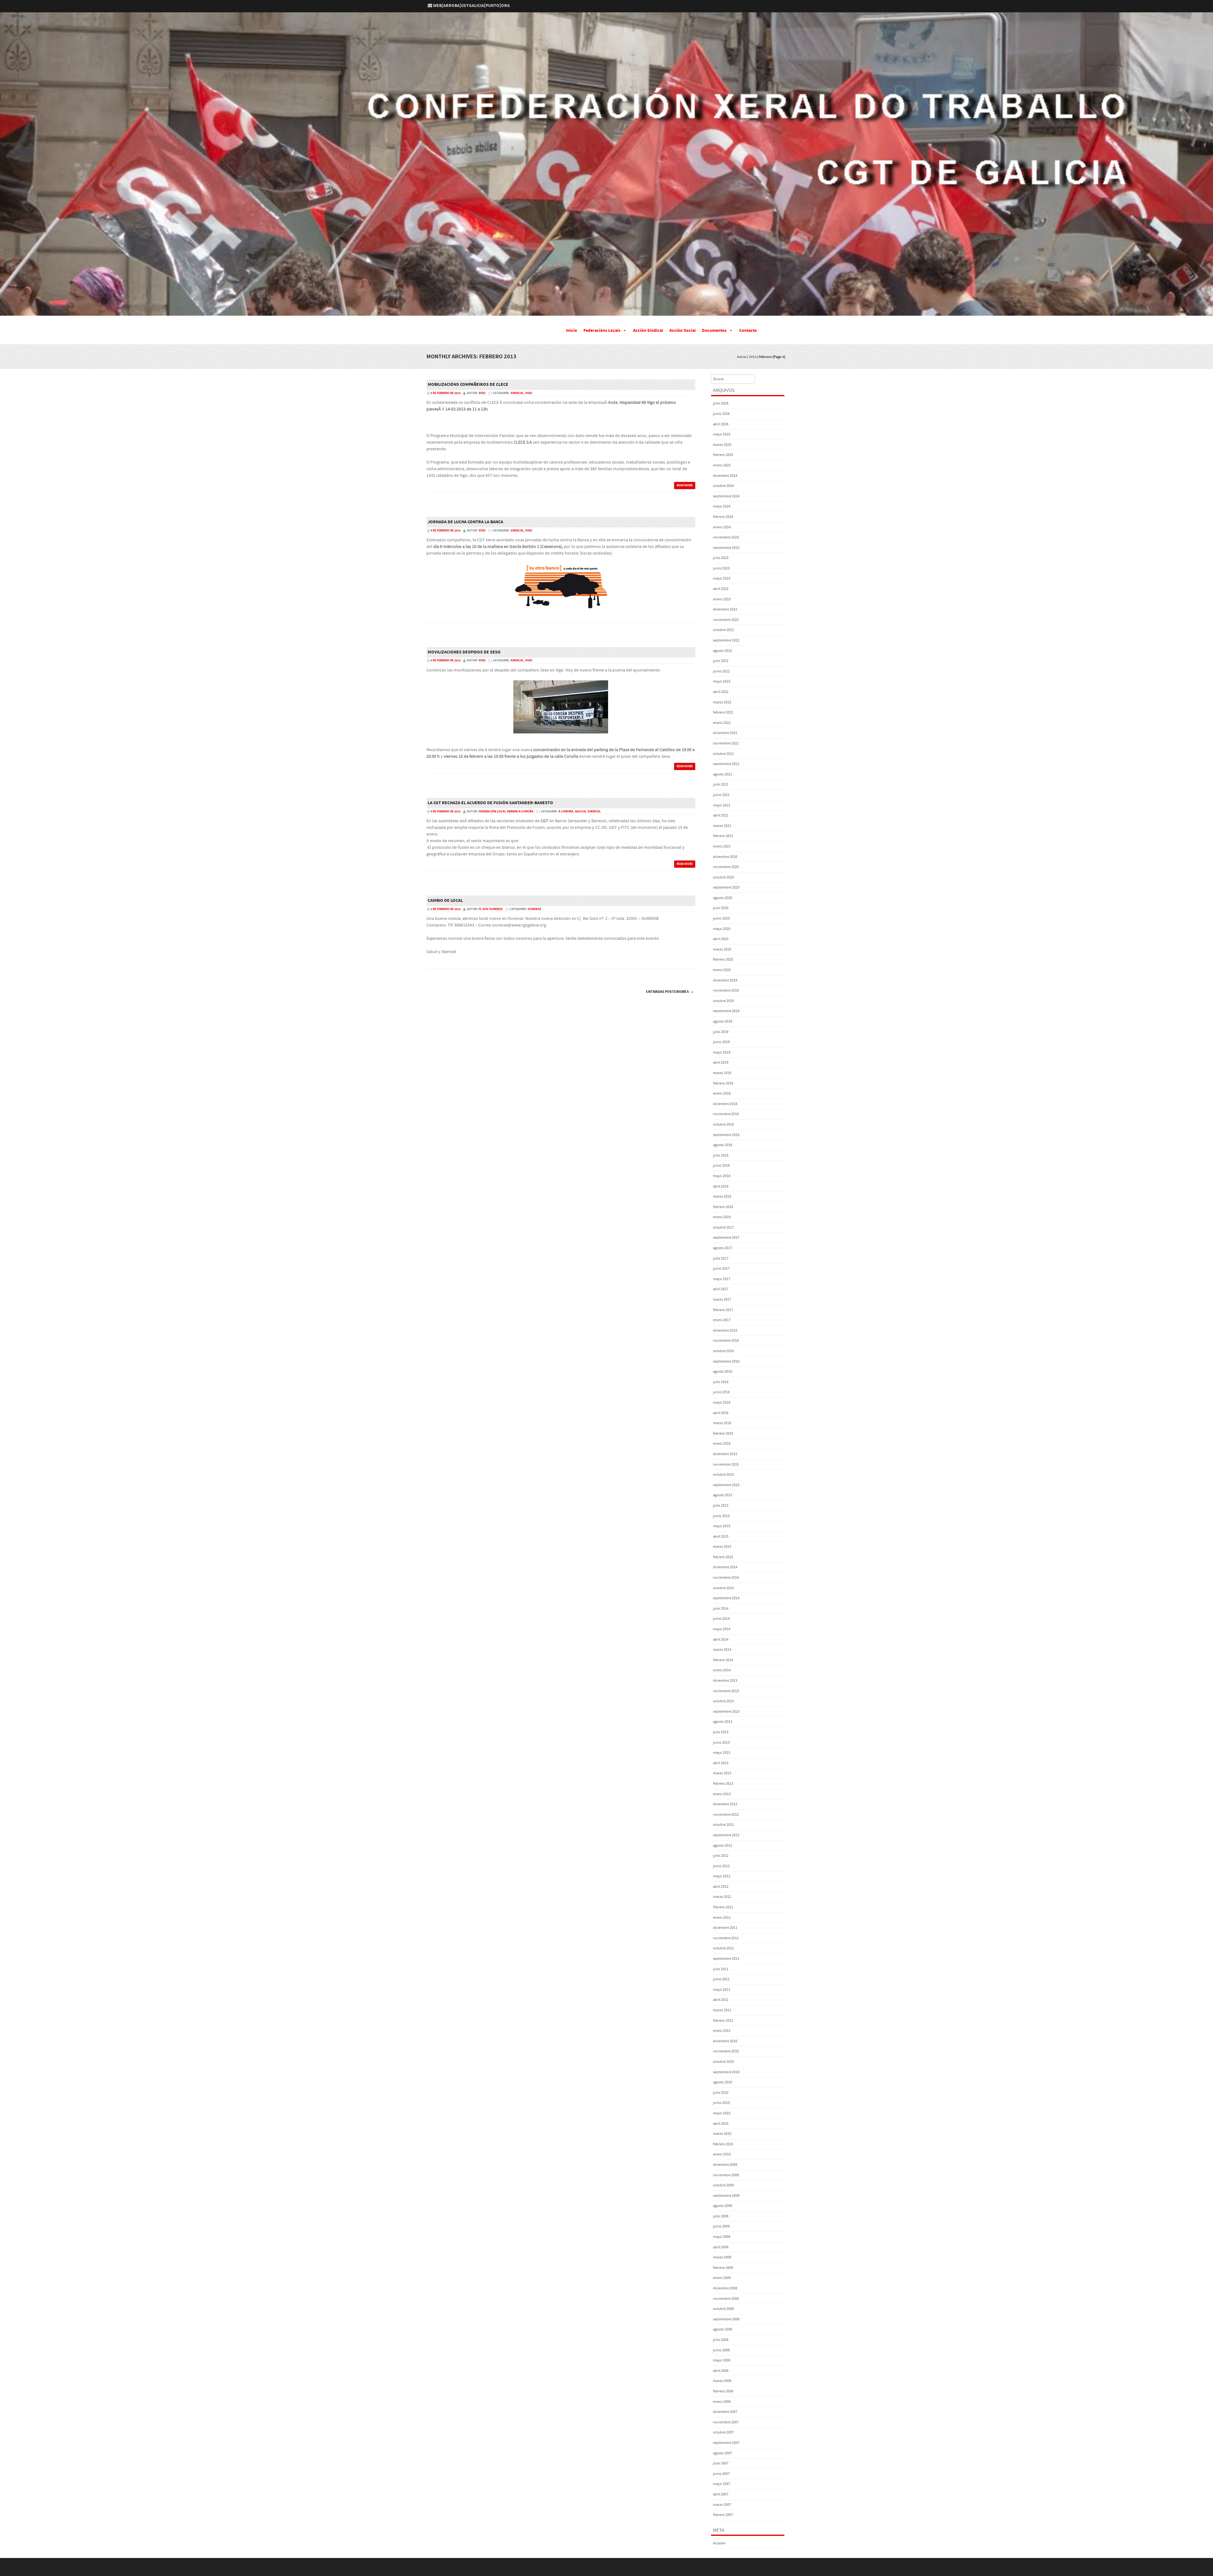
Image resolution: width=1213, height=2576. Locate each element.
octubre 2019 (723, 1001)
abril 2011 (721, 2000)
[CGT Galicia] (606, 311)
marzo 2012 (722, 1897)
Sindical (517, 393)
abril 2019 (721, 1063)
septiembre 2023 (726, 548)
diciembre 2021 (725, 733)
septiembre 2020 (726, 887)
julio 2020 (721, 908)
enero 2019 (722, 1094)
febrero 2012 (723, 1907)
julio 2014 (721, 1609)
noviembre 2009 (726, 2175)
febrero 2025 (723, 455)
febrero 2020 (723, 960)
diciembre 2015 (725, 1454)
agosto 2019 (723, 1021)
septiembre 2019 (726, 1011)
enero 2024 (722, 527)
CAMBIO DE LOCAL (445, 901)
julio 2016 (721, 1382)
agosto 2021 (723, 774)
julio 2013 (721, 1732)
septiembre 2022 (726, 640)
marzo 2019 (722, 1073)
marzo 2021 (722, 826)
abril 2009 (721, 2247)
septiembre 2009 (726, 2196)
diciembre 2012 (725, 1804)
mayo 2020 (722, 929)
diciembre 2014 (725, 1567)
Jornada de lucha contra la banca (465, 522)
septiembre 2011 (726, 1959)
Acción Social (682, 331)
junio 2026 (721, 414)
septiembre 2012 (726, 1835)
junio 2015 (721, 1516)
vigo (482, 393)
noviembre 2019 (726, 990)
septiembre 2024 (726, 496)
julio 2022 (721, 661)
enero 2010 (722, 2154)
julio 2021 (721, 784)
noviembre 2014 (726, 1578)
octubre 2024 (723, 486)
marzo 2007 (722, 2505)
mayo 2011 (722, 1990)
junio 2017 (721, 1269)
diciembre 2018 (725, 1104)
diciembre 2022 (725, 609)
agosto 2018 (723, 1145)
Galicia (580, 811)
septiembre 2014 (726, 1598)
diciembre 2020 (725, 857)
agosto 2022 (723, 651)
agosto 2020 (723, 898)
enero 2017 (722, 1320)
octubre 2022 (723, 630)
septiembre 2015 (726, 1485)
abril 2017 (721, 1289)
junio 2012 (721, 1866)
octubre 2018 (723, 1124)
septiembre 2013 (726, 1712)
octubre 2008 (723, 2309)
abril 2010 (721, 2124)
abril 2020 (721, 939)
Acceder (719, 2543)
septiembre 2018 (726, 1135)
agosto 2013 (723, 1722)
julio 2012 (721, 1856)
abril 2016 (721, 1413)
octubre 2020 (723, 877)
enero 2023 (722, 599)
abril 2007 (721, 2494)
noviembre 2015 (726, 1464)
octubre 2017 (723, 1227)
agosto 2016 (723, 1372)
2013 (753, 357)
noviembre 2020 (726, 867)
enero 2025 (722, 465)
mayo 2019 (722, 1052)
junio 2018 (721, 1166)
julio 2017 (721, 1258)
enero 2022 (722, 723)
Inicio (572, 331)
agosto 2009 (723, 2206)
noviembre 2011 (726, 1938)
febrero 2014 (723, 1660)
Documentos (714, 331)
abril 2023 (721, 589)
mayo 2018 (722, 1176)
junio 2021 (721, 795)
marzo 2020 (722, 949)
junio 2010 (721, 2103)
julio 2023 (721, 558)
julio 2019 (721, 1032)
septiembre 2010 (726, 2072)
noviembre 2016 (726, 1341)
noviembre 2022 (726, 620)
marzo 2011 (722, 2010)
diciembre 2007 (725, 2412)
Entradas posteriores (670, 992)
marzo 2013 (722, 1773)
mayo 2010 (722, 2113)
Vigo (529, 393)
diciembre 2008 (725, 2288)
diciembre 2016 (725, 1331)
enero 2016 (722, 1444)
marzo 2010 (722, 2134)
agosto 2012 (723, 1846)
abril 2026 (721, 424)
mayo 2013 (722, 1753)
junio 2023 (721, 568)
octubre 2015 (723, 1475)
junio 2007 (721, 2474)
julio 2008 (721, 2340)
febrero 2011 (723, 2021)
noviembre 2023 (726, 537)
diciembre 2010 (725, 2041)
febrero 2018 (723, 1207)
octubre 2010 (723, 2062)
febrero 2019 (723, 1083)
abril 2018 (721, 1186)
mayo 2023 (722, 578)
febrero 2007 (723, 2515)
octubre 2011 (723, 1948)
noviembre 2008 (726, 2299)
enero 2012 (722, 1918)
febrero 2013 (723, 1784)
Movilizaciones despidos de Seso (464, 652)
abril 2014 (721, 1640)
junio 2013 (721, 1743)
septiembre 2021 (726, 764)
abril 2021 (721, 815)
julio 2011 (721, 1969)
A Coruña (566, 811)
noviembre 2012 (726, 1815)
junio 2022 (721, 671)
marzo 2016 (722, 1423)
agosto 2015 (723, 1495)
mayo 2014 (722, 1629)
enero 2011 (722, 2031)
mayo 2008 (722, 2360)
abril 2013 (721, 1763)
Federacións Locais (602, 331)
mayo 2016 (722, 1403)
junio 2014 (721, 1619)
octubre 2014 (723, 1588)
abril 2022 (721, 692)
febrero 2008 (723, 2391)
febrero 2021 (723, 836)
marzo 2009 (722, 2257)
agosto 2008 (723, 2329)
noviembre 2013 (726, 1691)
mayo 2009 (722, 2237)
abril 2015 (721, 1537)
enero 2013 (722, 1794)
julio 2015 (721, 1506)
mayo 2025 (722, 434)
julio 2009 (721, 2216)
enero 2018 (722, 1217)
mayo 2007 (722, 2484)
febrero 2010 (723, 2144)
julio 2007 (721, 2463)
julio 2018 (721, 1155)
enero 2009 (722, 2278)
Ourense (534, 909)
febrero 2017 (723, 1310)
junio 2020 (721, 918)
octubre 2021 (723, 754)
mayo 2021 (722, 805)
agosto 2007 (723, 2453)
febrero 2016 (723, 1434)
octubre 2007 (723, 2432)
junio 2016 (721, 1392)
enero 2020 (722, 970)
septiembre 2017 (726, 1238)
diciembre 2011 (725, 1928)
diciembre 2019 (725, 980)
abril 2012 (721, 1887)
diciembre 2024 (725, 476)
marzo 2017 (722, 1300)
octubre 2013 (723, 1701)
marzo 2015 (722, 1547)
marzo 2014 (722, 1650)
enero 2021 (722, 846)
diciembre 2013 (725, 1681)
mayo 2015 (722, 1526)
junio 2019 (721, 1042)
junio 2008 (721, 2350)
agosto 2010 (723, 2082)
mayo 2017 (722, 1279)
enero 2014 (722, 1670)
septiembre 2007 (726, 2443)
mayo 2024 (722, 506)
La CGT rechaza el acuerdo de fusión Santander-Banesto (490, 803)
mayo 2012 (722, 1876)
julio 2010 (721, 2093)
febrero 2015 (723, 1557)
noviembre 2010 (726, 2051)
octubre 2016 (723, 1351)
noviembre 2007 (726, 2422)
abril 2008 (721, 2371)
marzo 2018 (722, 1197)
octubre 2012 (723, 1825)
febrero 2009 (723, 2268)
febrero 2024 (723, 517)
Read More (685, 485)
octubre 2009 (723, 2185)
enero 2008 (722, 2402)
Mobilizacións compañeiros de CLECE (468, 385)
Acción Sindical (648, 331)
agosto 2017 (723, 1248)
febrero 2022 (723, 712)
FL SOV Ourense (491, 909)
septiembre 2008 (726, 2319)
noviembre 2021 (726, 743)
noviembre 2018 (726, 1114)
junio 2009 (721, 2226)
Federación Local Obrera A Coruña (506, 811)
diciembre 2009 (725, 2165)
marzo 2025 (722, 445)
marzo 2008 (722, 2381)
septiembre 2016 (726, 1361)
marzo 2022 (722, 702)
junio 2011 (721, 1979)
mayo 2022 (722, 681)
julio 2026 (721, 403)
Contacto (748, 331)
